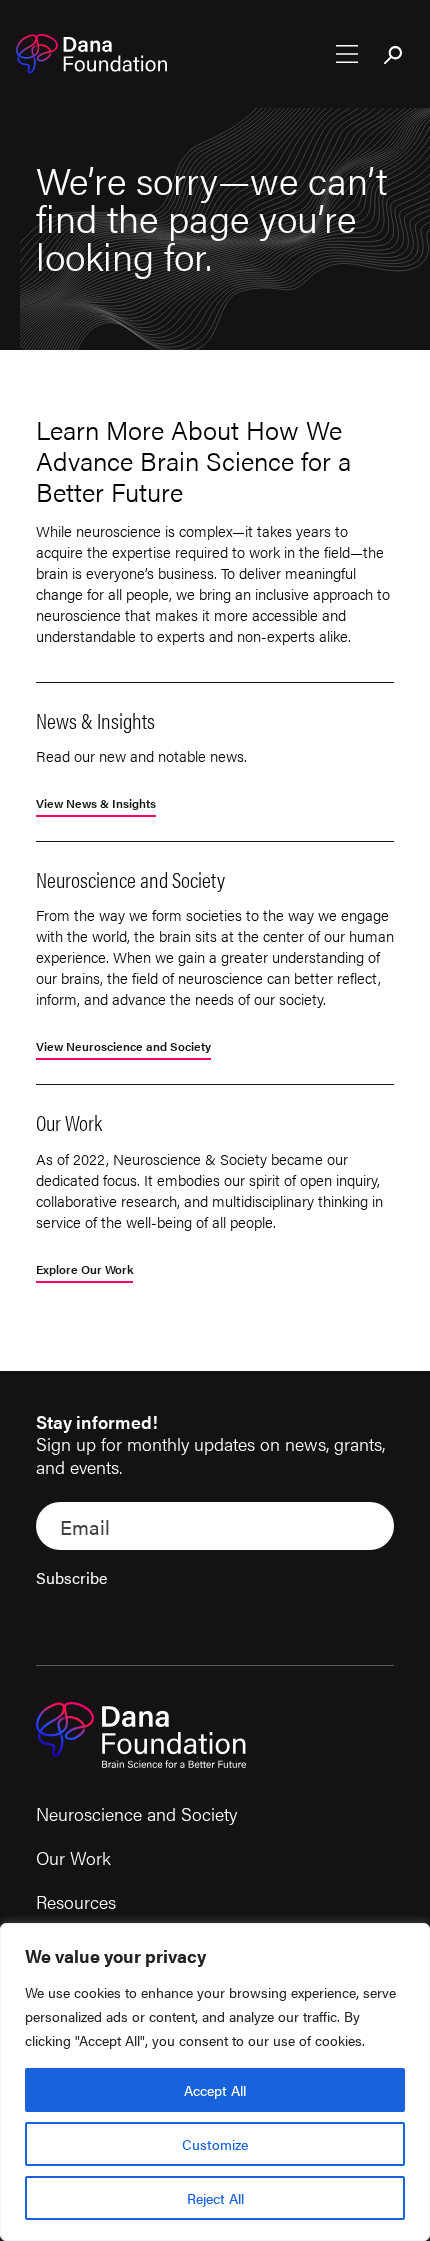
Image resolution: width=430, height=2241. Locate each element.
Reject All (215, 2198)
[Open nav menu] (347, 54)
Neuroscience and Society (136, 1813)
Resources (76, 1901)
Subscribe (71, 1577)
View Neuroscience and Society (123, 1047)
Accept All (215, 2090)
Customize (215, 2144)
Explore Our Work (84, 1270)
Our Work (73, 1857)
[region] (215, 2082)
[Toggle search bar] (394, 56)
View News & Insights (96, 804)
